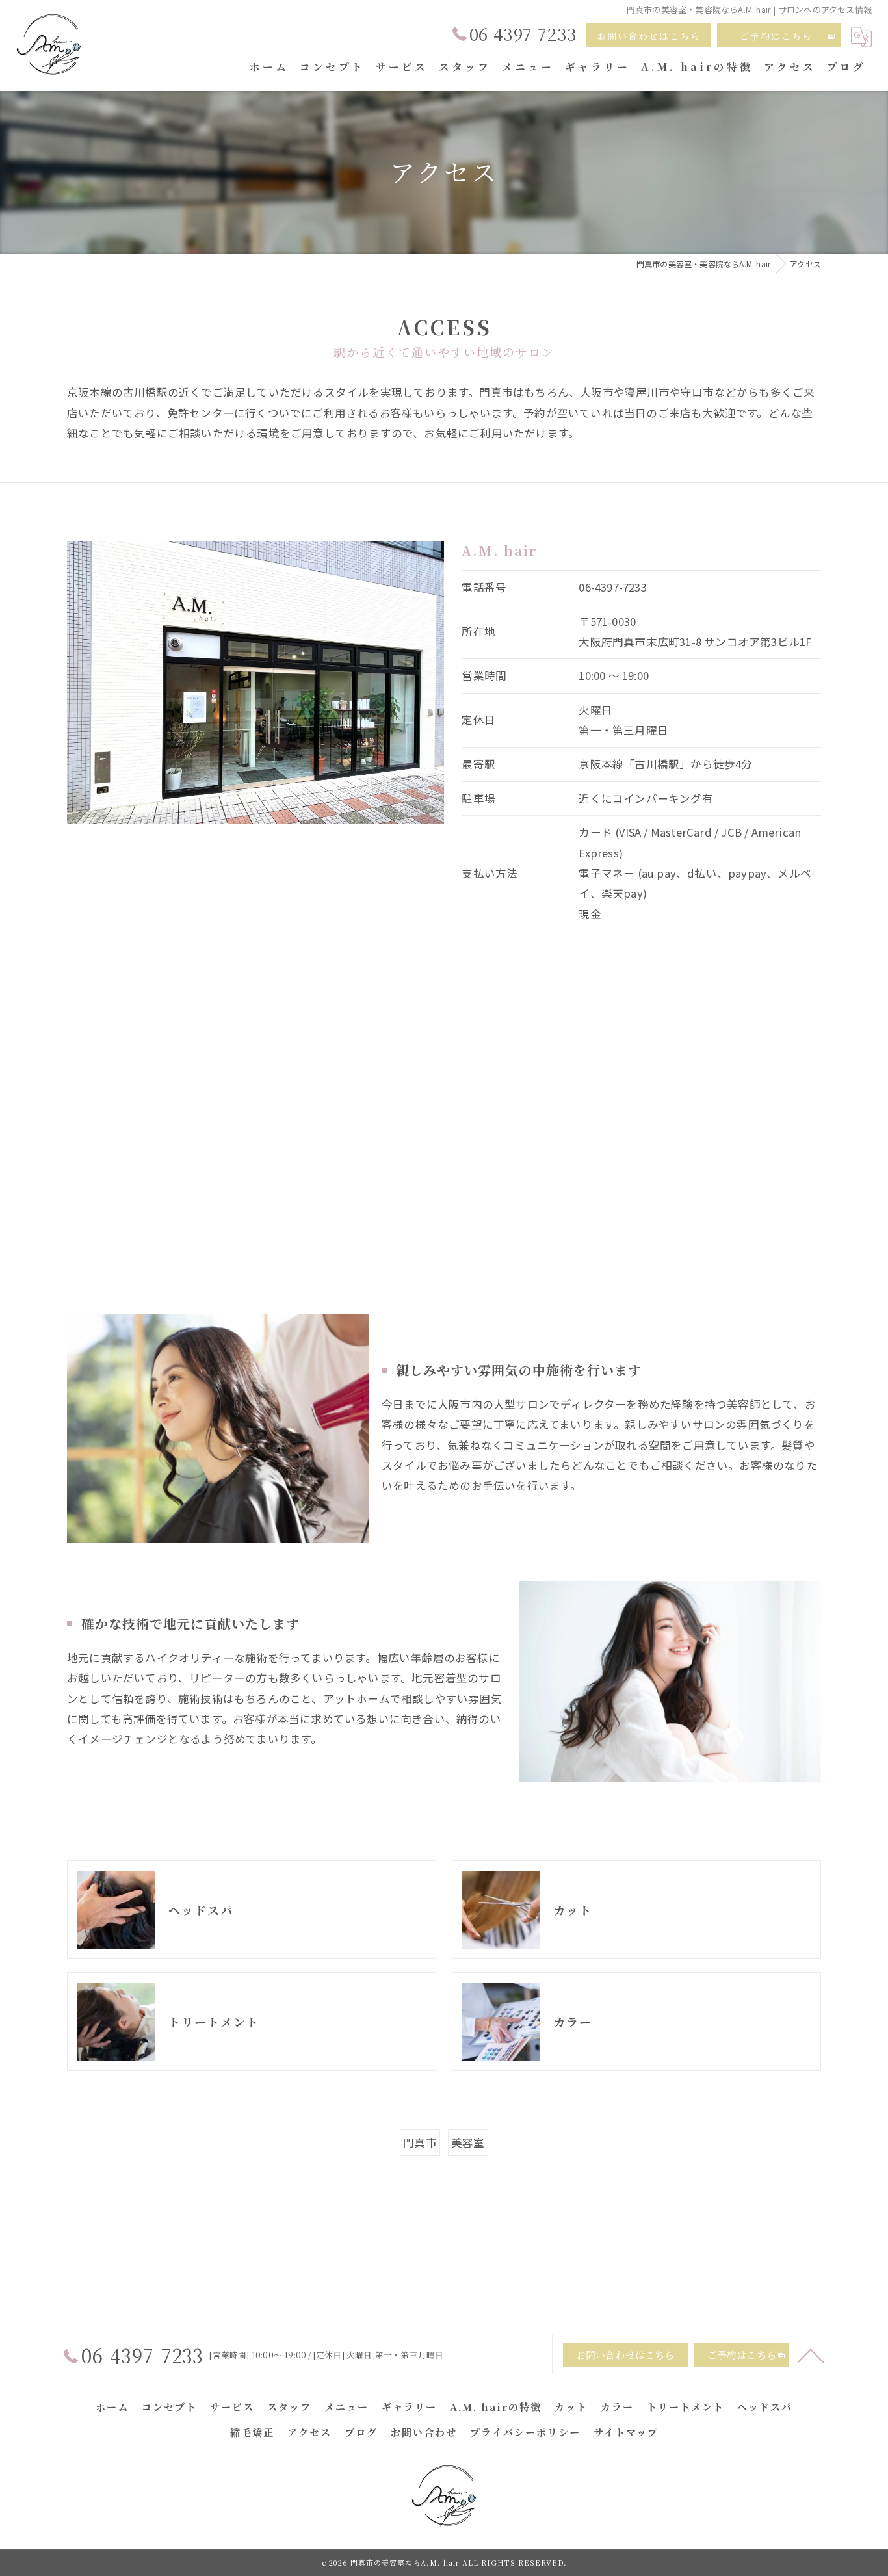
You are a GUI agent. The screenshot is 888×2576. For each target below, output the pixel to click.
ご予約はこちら (776, 36)
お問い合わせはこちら (649, 36)
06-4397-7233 (612, 587)
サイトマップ (626, 2432)
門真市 (420, 2142)
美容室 (468, 2142)
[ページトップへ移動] (811, 2355)
